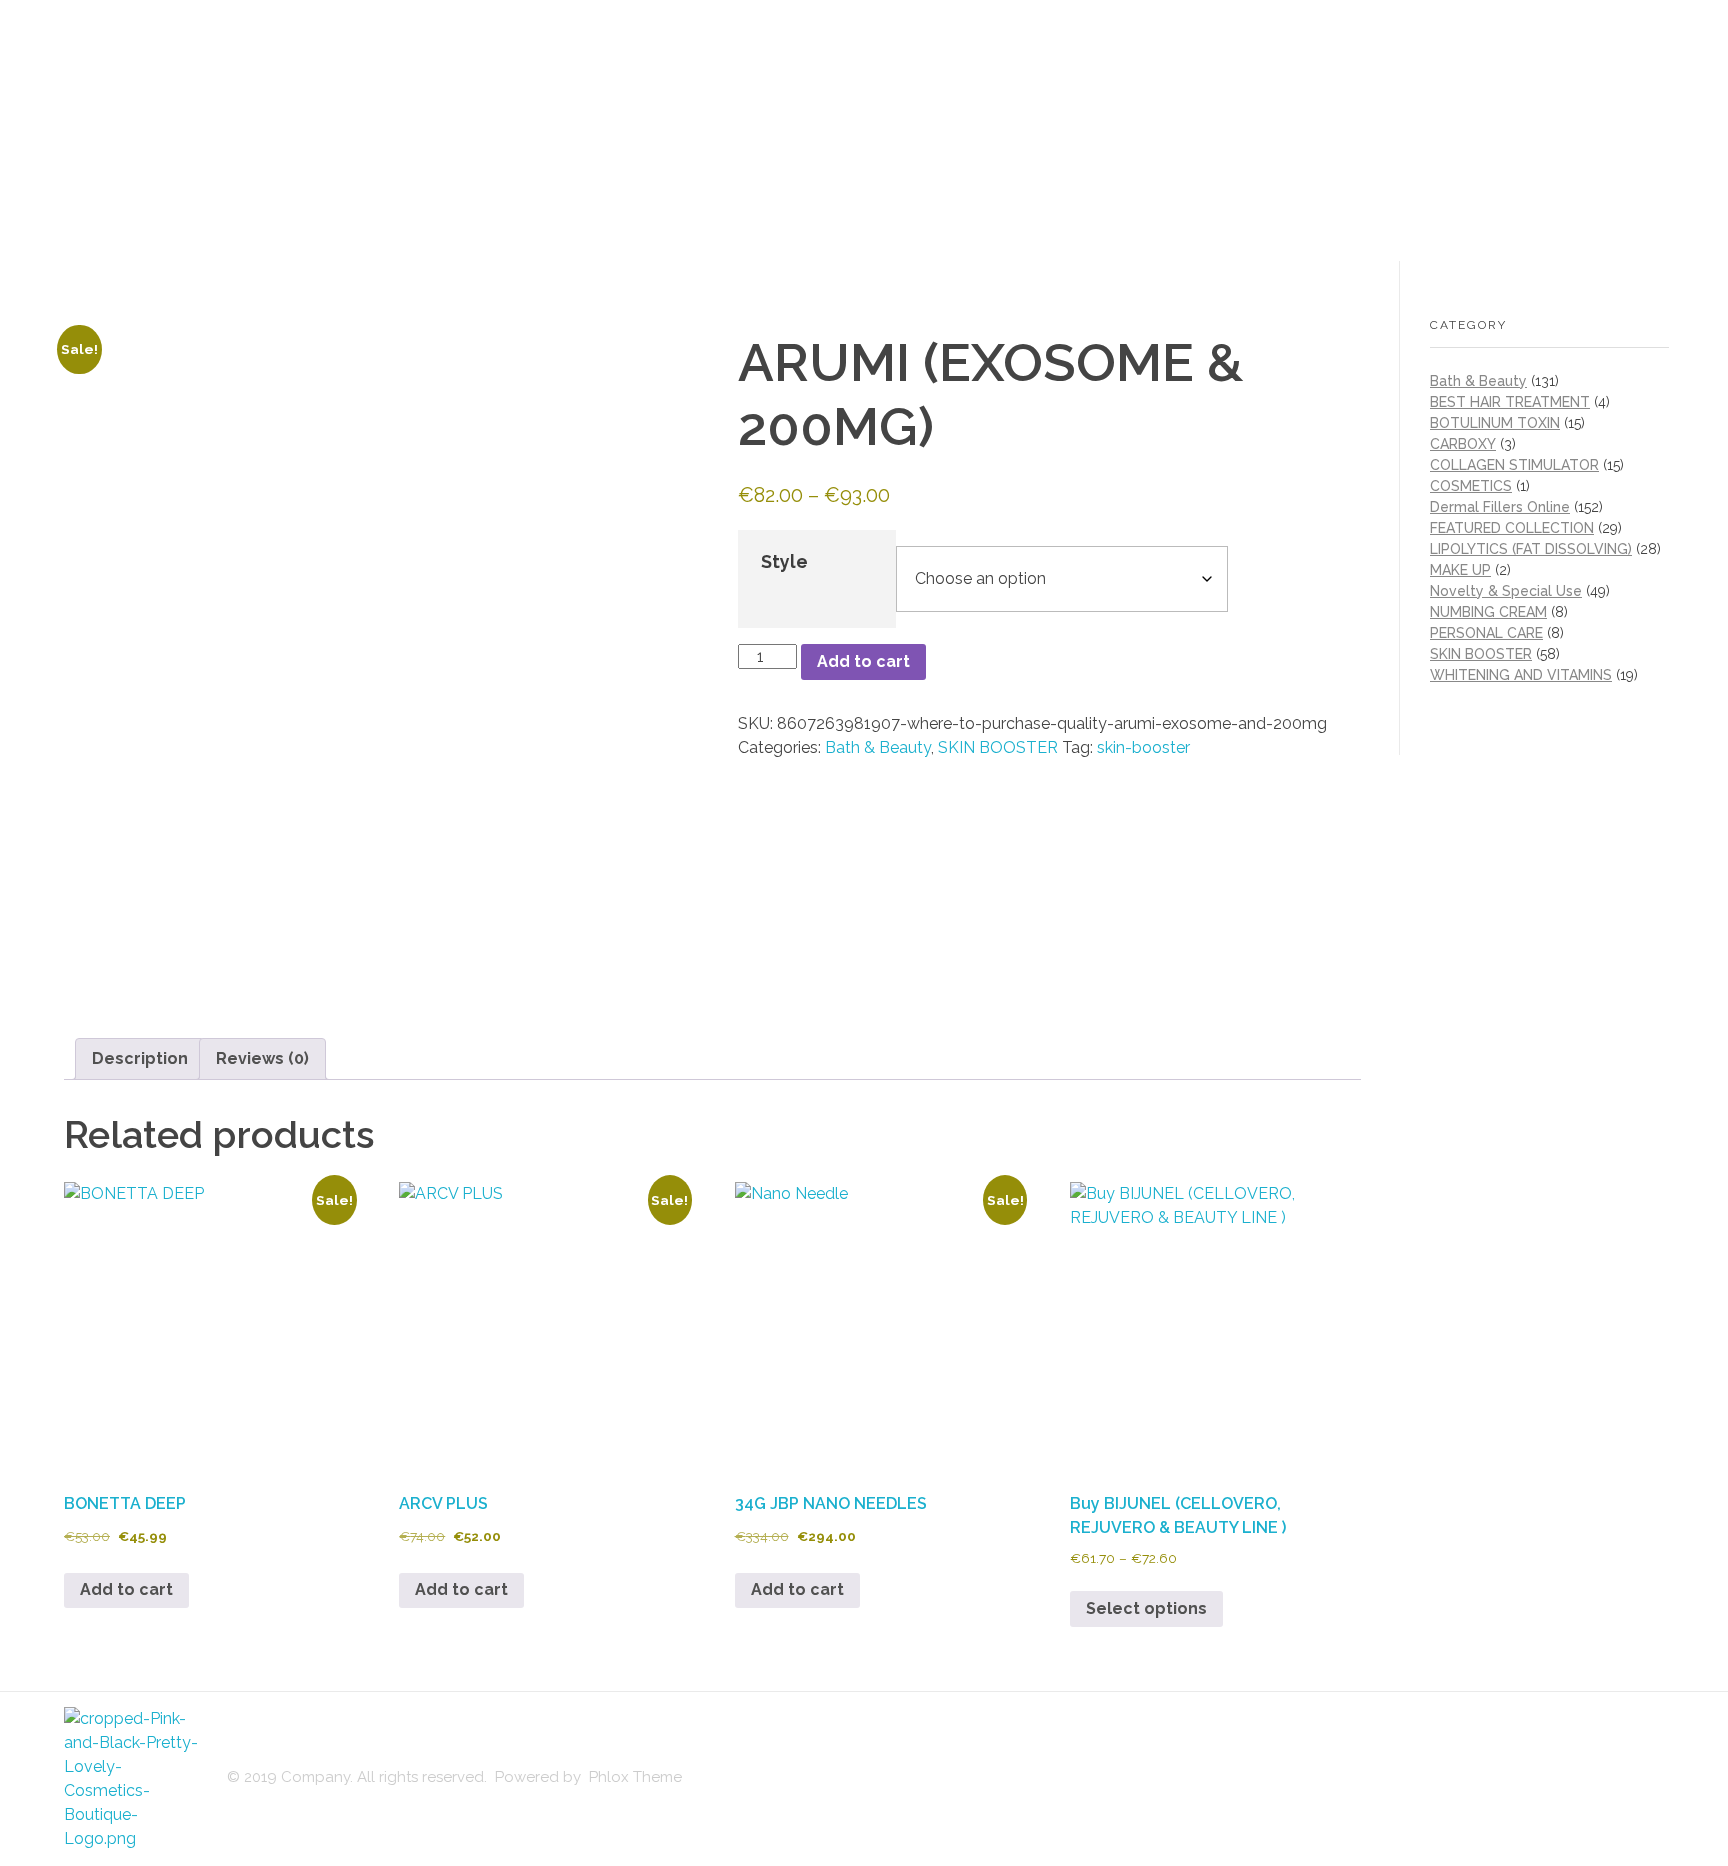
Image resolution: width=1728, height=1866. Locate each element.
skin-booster (1143, 747)
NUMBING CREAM (1488, 612)
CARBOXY (1463, 444)
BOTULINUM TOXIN (1495, 423)
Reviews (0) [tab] (262, 1058)
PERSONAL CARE (1486, 633)
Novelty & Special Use (1506, 591)
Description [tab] (140, 1058)
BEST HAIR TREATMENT (1510, 402)
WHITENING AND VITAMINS (1521, 675)
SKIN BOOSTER (998, 747)
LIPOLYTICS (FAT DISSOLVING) (1531, 549)
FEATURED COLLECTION (1512, 528)
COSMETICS (1471, 486)
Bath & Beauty (878, 747)
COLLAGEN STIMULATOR (1514, 465)
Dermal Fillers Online (1500, 507)
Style (784, 561)
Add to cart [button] (126, 1589)
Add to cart (863, 661)
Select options (1146, 1608)
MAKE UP (1460, 570)
